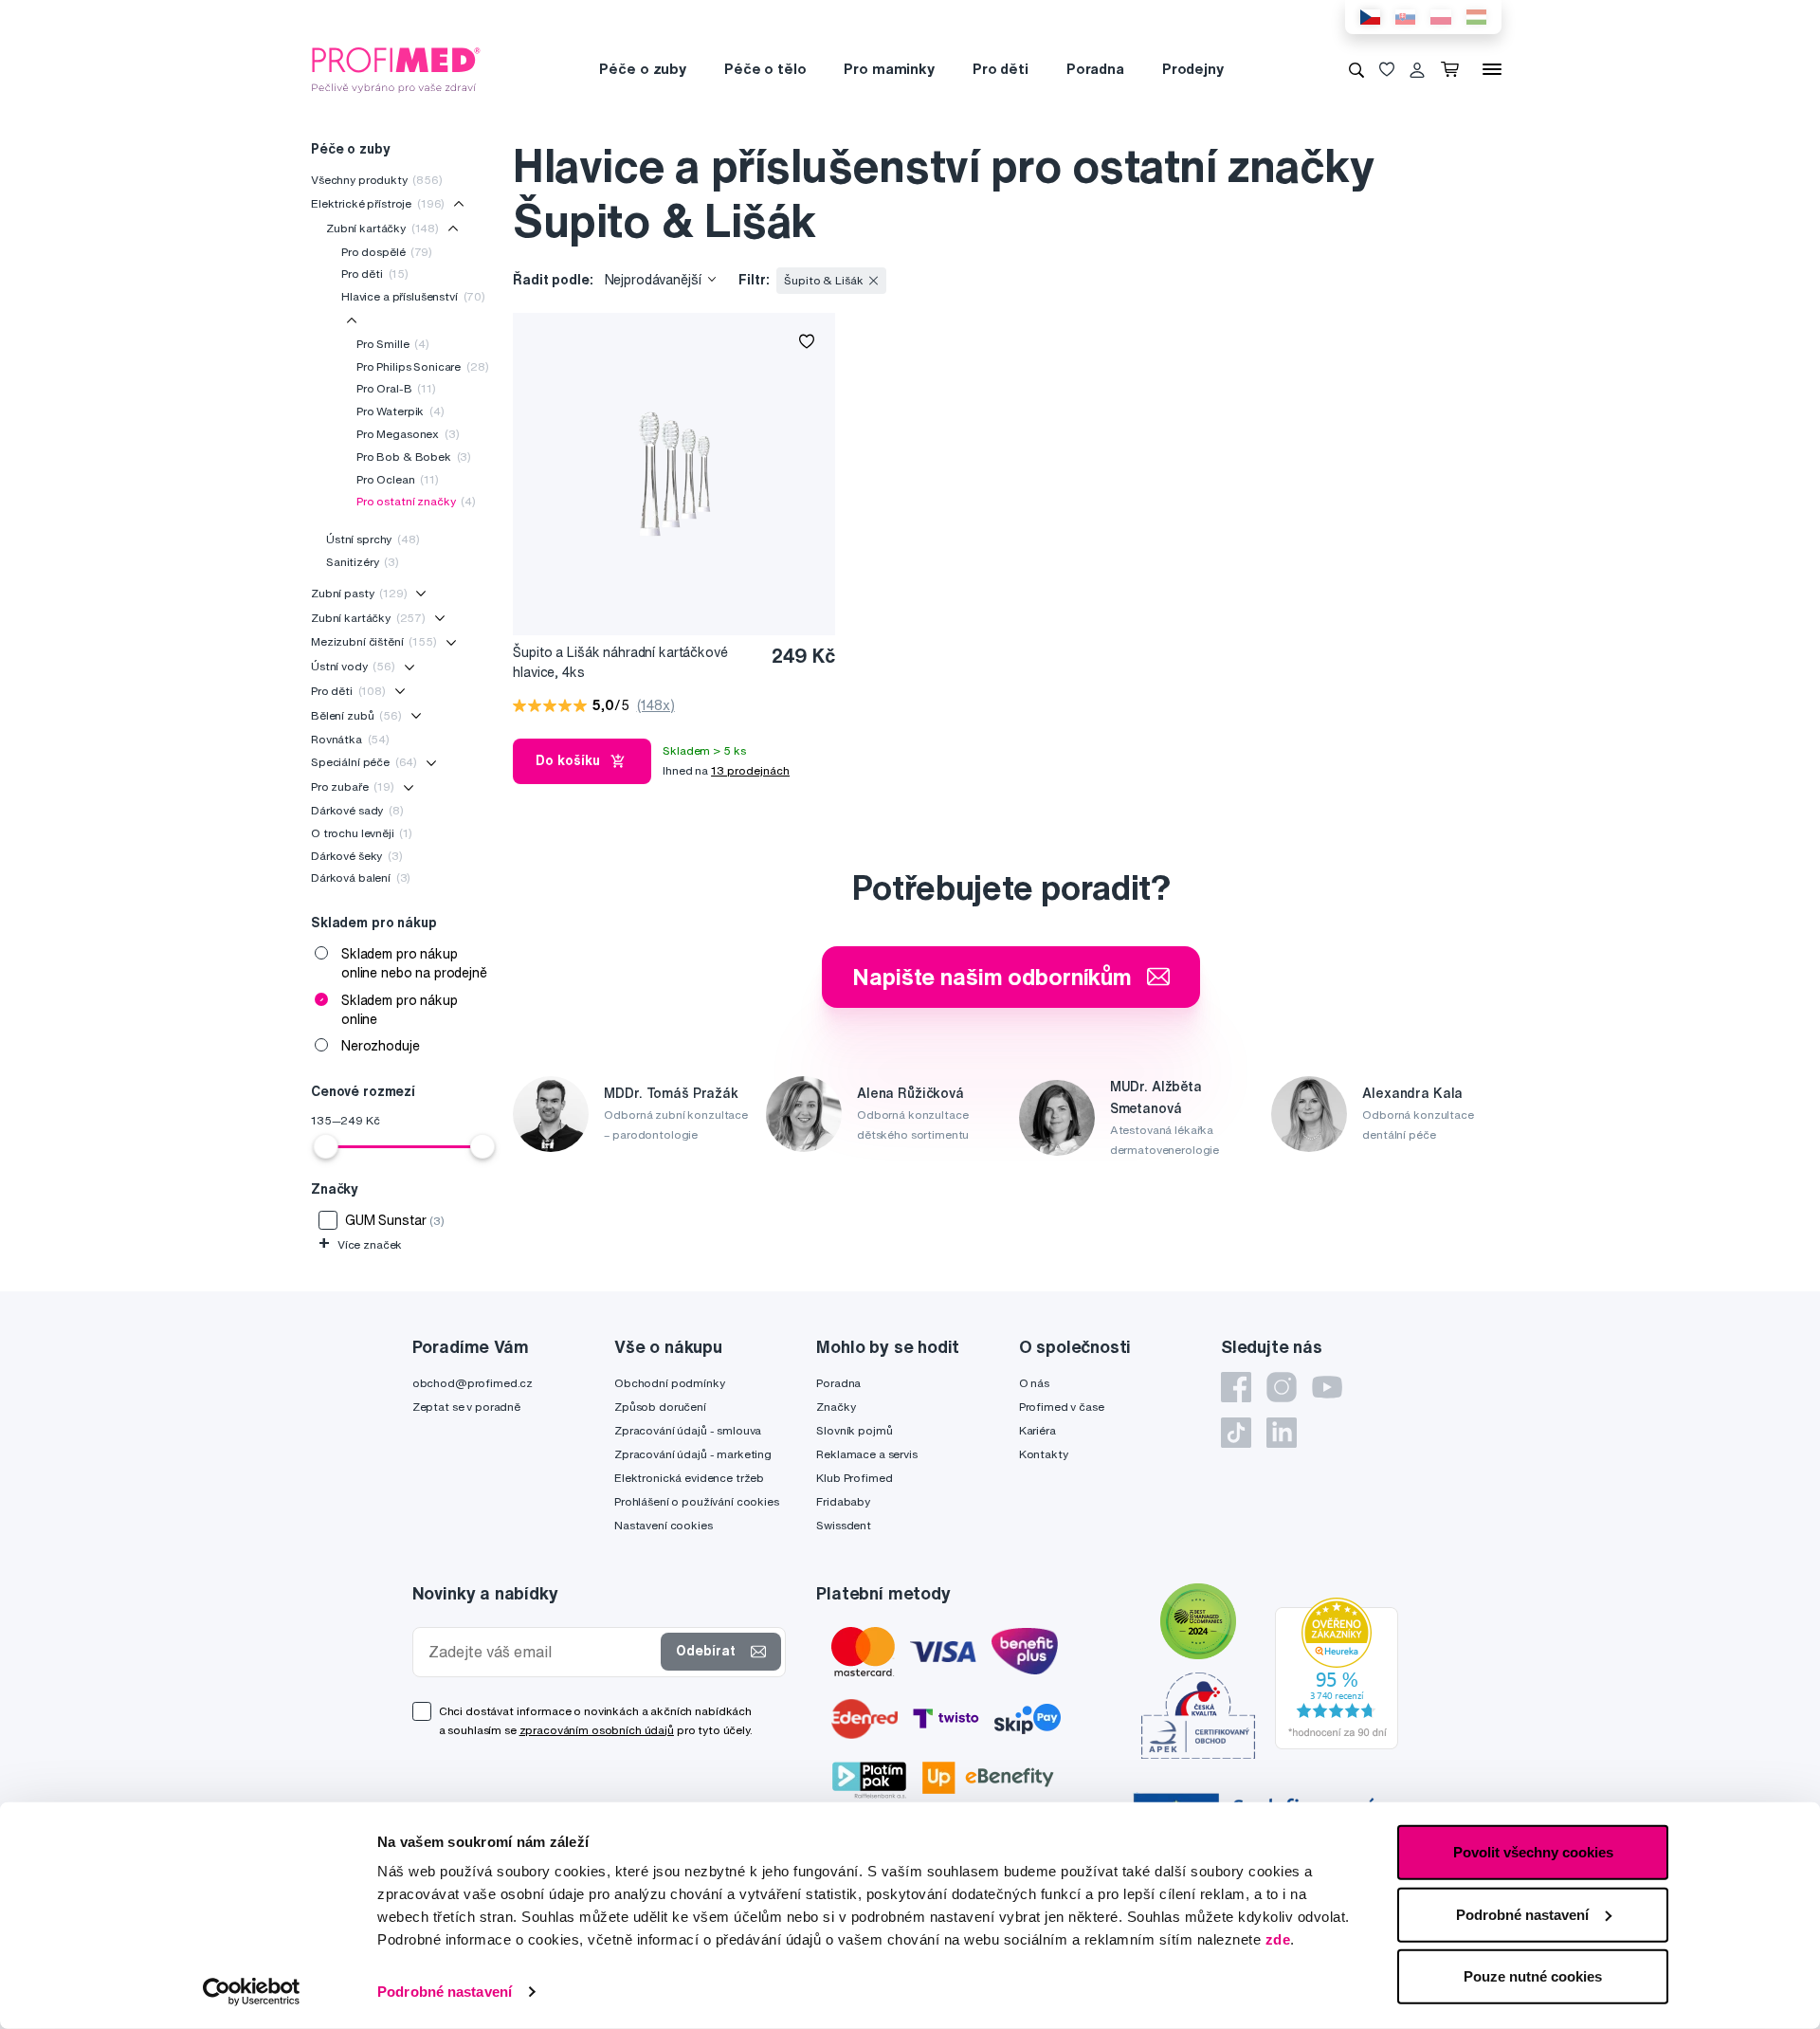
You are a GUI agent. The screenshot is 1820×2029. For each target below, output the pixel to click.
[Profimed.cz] (396, 68)
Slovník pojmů (854, 1430)
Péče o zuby (642, 69)
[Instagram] (1282, 1387)
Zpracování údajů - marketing (693, 1454)
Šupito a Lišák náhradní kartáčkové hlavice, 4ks (620, 662)
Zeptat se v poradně (466, 1407)
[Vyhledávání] (1356, 69)
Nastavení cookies (664, 1525)
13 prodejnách (750, 770)
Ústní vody (353, 666)
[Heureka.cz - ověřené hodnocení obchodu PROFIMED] (1337, 1673)
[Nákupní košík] (1454, 69)
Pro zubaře (353, 786)
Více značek (360, 1244)
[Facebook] (1236, 1387)
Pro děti (1001, 69)
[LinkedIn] (1282, 1433)
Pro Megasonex (408, 434)
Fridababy (843, 1501)
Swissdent (844, 1525)
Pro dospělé (387, 252)
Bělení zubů (356, 715)
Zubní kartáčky (382, 228)
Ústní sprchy (373, 539)
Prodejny (1193, 69)
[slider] (326, 1146)
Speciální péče (364, 762)
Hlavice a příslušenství (413, 296)
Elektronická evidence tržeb (689, 1478)
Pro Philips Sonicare (422, 366)
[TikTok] (1236, 1433)
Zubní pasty (359, 593)
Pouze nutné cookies (1533, 1976)
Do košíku (568, 760)
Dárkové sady (357, 810)
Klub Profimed (854, 1478)
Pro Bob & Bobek (414, 457)
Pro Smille (393, 344)
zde (1278, 1939)
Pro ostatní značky (416, 501)
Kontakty (1044, 1454)
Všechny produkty (377, 180)
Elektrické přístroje (378, 203)
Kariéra (1037, 1430)
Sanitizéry (363, 562)
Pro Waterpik (400, 411)
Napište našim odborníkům (992, 977)
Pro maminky (889, 69)
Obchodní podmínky (670, 1383)
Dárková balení (361, 877)
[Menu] (1492, 69)
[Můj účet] (1417, 69)
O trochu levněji (362, 833)
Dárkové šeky (357, 856)
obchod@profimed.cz (473, 1383)
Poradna (1095, 69)
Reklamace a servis (866, 1454)
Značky (836, 1407)
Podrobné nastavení (445, 1992)
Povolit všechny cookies (1533, 1852)
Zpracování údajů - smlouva (688, 1430)
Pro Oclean (398, 479)
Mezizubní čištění (374, 641)
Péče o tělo (765, 69)
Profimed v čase (1062, 1407)
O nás (1034, 1383)
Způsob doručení (660, 1407)
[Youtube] (1327, 1387)
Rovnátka (350, 739)
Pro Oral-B (396, 388)
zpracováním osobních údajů (597, 1730)
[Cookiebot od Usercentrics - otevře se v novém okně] (252, 1992)
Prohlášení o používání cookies (697, 1501)
